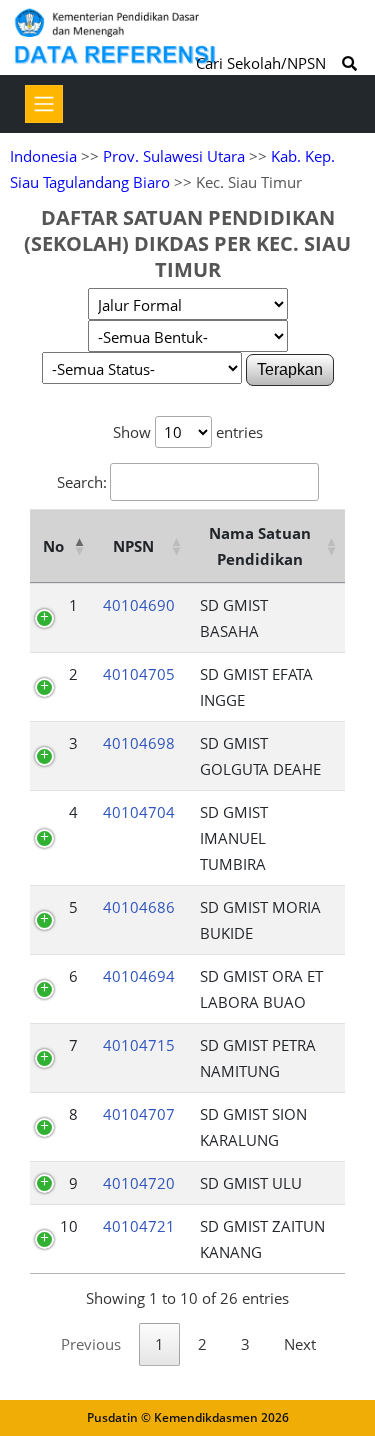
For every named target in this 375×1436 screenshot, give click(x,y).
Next (300, 1344)
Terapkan (290, 369)
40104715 (139, 1045)
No (53, 546)
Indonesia (43, 156)
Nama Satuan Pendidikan (260, 546)
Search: (82, 482)
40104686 (139, 907)
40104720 (139, 1183)
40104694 (139, 976)
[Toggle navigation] (44, 104)
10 (69, 1226)
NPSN (133, 546)
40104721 (139, 1226)
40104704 (139, 812)
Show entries (188, 432)
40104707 (139, 1114)
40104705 (139, 674)
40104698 (139, 743)
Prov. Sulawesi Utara (174, 156)
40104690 (139, 605)
